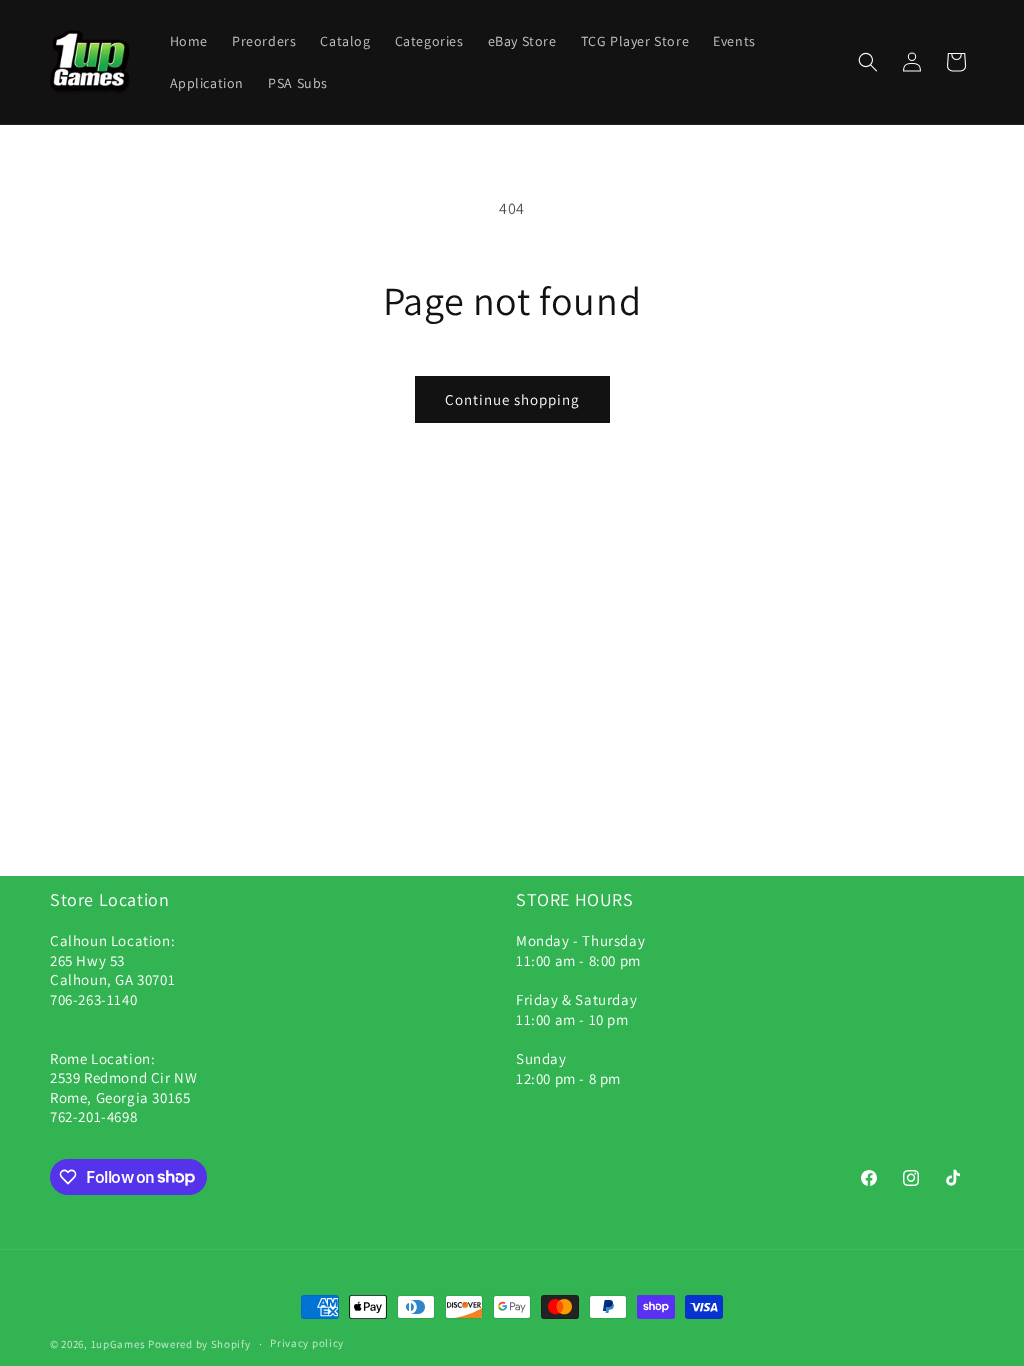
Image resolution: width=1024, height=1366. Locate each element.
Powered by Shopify (199, 1344)
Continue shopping (512, 399)
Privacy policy (307, 1343)
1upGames (118, 1344)
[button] (868, 62)
